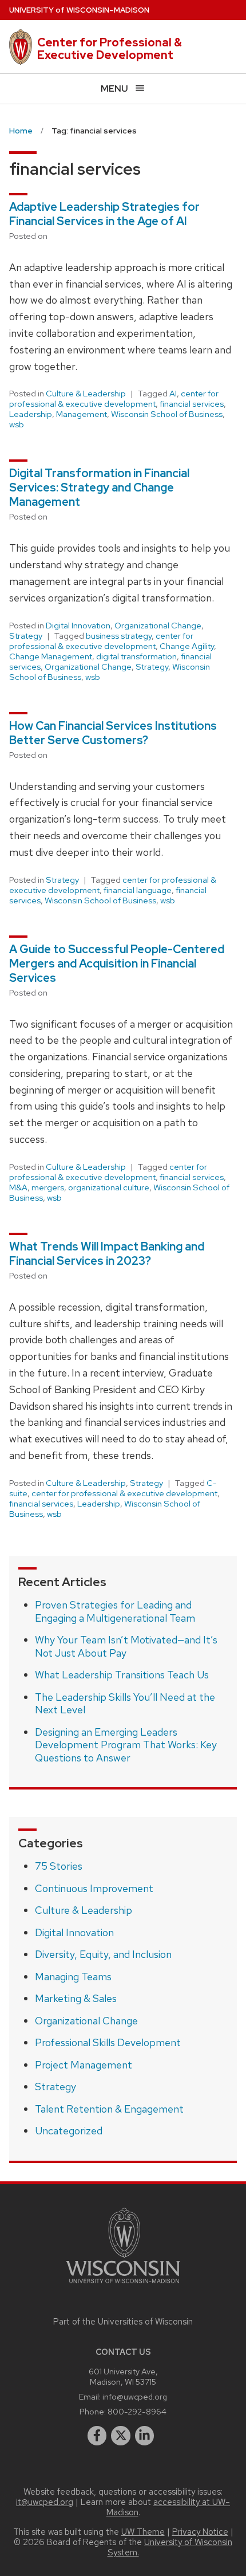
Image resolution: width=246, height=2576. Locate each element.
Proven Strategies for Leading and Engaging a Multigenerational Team (115, 1611)
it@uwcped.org (45, 2502)
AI (173, 394)
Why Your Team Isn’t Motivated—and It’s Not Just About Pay (126, 1646)
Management (82, 414)
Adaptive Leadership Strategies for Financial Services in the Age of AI (104, 214)
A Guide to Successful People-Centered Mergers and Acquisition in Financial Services (117, 963)
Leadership (31, 414)
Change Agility (187, 646)
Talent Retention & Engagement (109, 2109)
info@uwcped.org (135, 2396)
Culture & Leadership (86, 394)
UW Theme (143, 2532)
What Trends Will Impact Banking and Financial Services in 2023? (107, 1254)
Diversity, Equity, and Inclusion (103, 1954)
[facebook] (97, 2436)
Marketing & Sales (76, 1998)
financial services (192, 404)
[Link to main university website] (123, 2285)
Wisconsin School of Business (167, 414)
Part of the (123, 2322)
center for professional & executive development (114, 399)
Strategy (26, 636)
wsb (17, 424)
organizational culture (109, 1187)
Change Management (51, 656)
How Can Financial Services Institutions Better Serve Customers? (113, 733)
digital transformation (136, 656)
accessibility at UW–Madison (168, 2507)
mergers (48, 1187)
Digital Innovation (78, 626)
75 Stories (59, 1866)
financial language (138, 890)
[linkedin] (145, 2436)
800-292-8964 (137, 2411)
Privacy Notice (200, 2532)
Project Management (84, 2065)
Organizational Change (158, 626)
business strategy (119, 636)
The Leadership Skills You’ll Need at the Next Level (125, 1704)
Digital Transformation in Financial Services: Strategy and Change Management (99, 487)
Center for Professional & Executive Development (110, 49)
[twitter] (121, 2436)
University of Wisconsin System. (170, 2547)
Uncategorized (69, 2131)
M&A (18, 1187)
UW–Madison (79, 10)
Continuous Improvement (94, 1888)
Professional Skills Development (108, 2042)
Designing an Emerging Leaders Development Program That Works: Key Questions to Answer (126, 1745)
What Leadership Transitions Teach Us (122, 1675)
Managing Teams (73, 1977)
